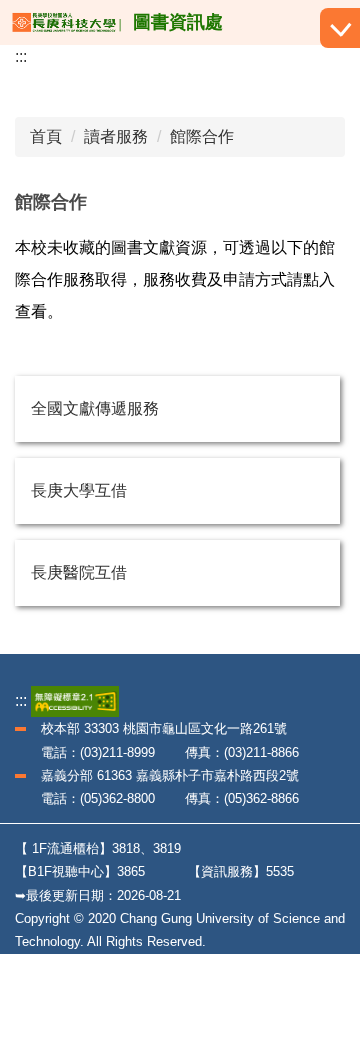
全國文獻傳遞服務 (95, 408)
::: (21, 56)
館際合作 (202, 136)
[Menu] (340, 28)
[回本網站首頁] (66, 22)
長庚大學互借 (79, 490)
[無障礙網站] (75, 700)
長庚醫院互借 (79, 572)
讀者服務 (116, 136)
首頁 (46, 136)
